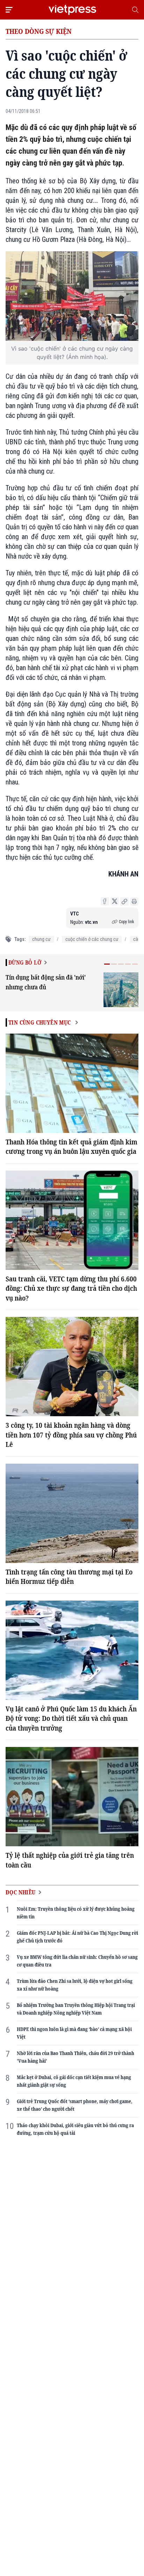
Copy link (127, 922)
